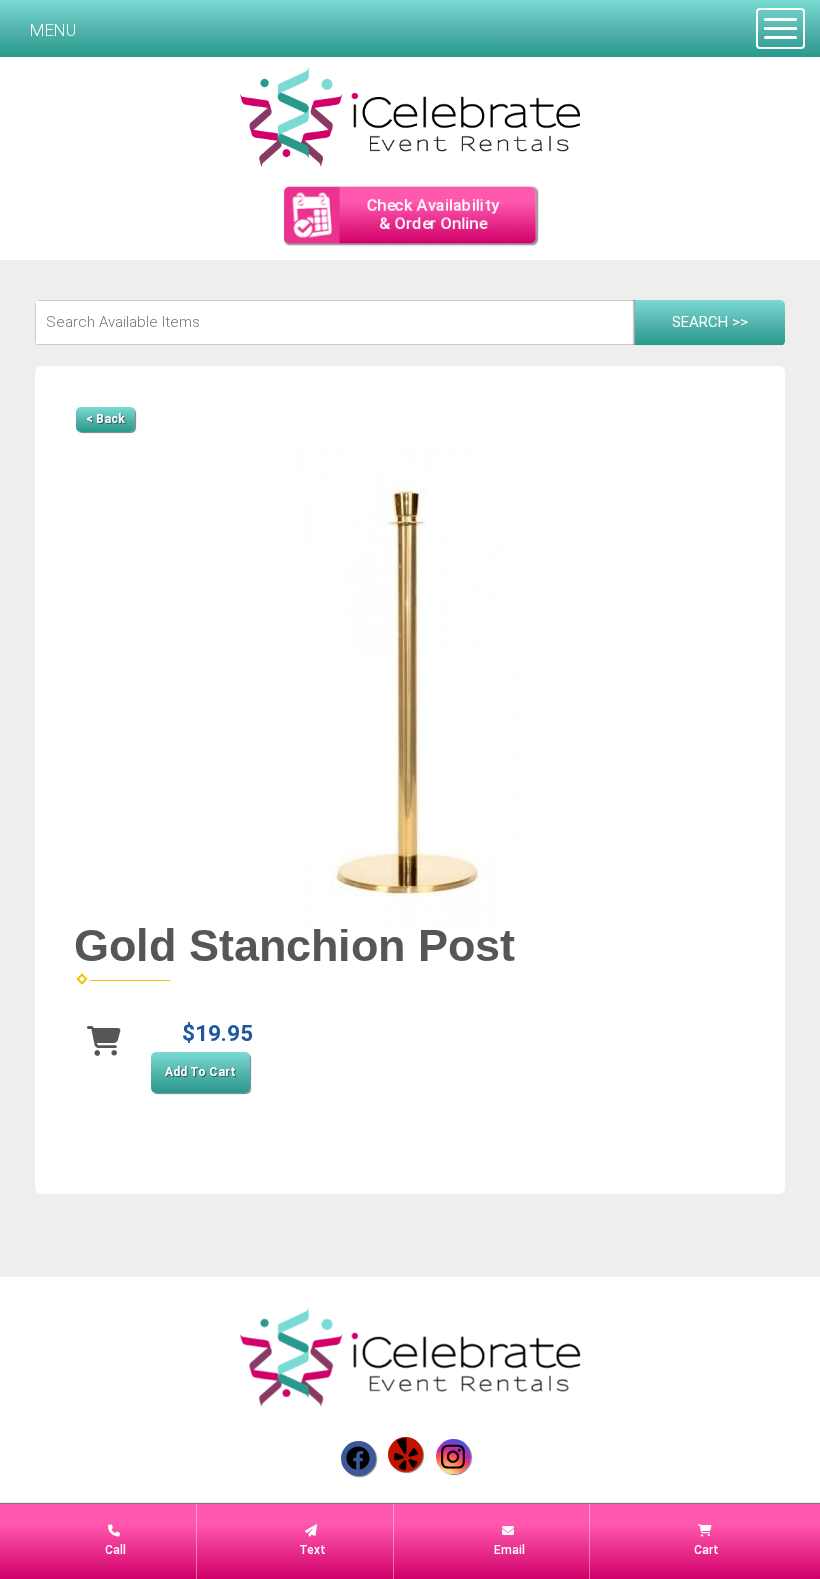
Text (311, 1550)
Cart (705, 1550)
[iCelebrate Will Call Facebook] (358, 1458)
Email (508, 1550)
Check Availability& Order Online (432, 214)
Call (114, 1550)
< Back (105, 419)
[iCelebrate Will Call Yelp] (405, 1454)
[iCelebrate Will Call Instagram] (453, 1456)
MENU (53, 30)
